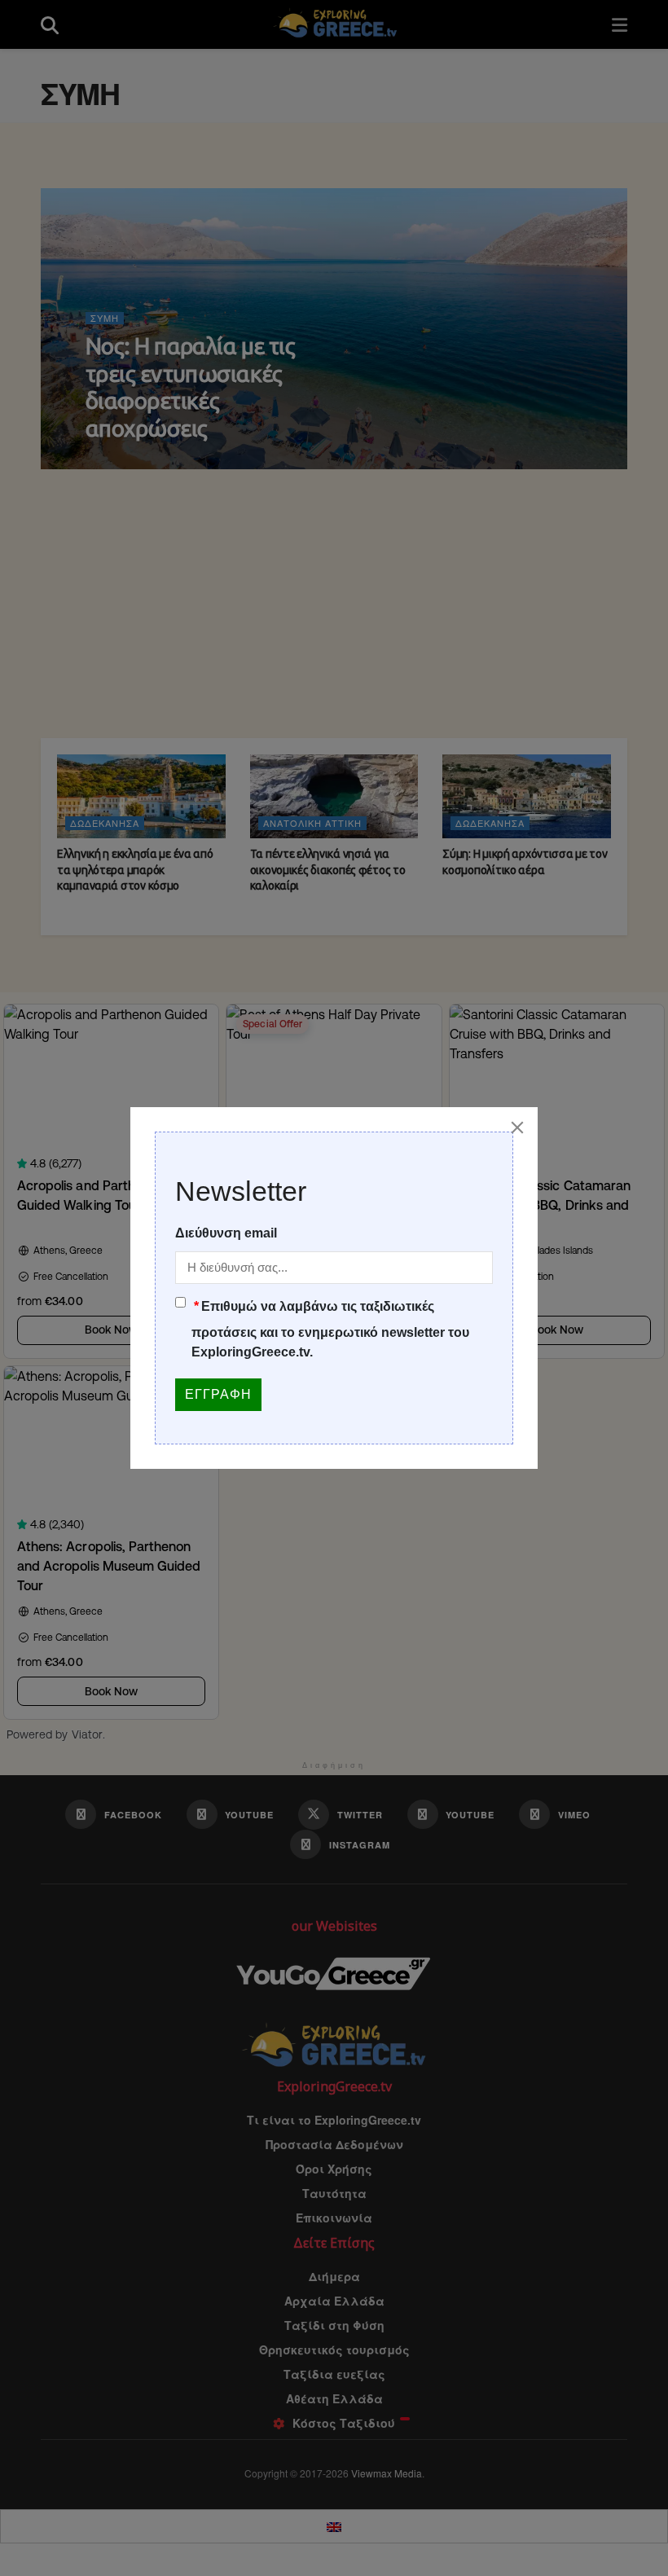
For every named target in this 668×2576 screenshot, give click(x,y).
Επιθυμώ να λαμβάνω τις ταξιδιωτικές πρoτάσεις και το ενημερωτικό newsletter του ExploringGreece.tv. (330, 1329)
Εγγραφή (218, 1394)
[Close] (517, 1128)
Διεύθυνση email (226, 1233)
